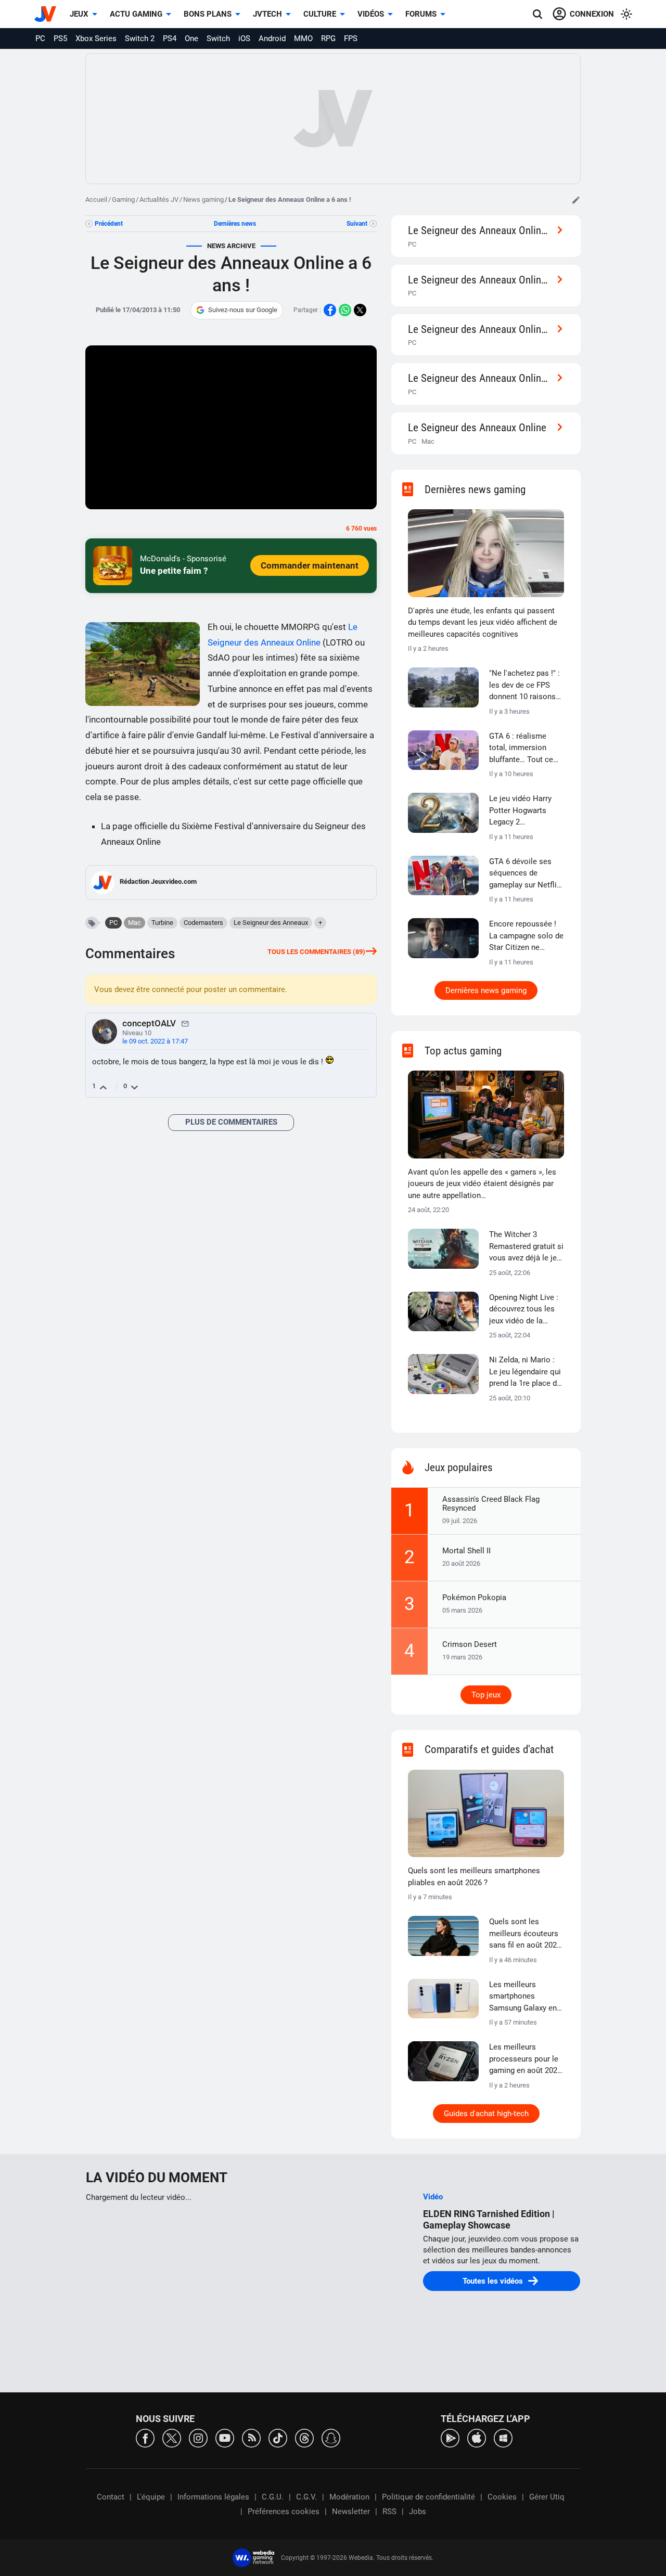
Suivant (357, 224)
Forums (421, 14)
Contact (111, 2497)
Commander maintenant (310, 565)
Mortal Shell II (466, 1551)
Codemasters (203, 923)
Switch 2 (140, 38)
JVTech (267, 14)
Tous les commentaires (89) (316, 952)
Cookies (502, 2497)
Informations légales (213, 2497)
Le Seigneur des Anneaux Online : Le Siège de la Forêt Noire (480, 280)
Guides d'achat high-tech (486, 2114)
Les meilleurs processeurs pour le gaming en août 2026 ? (525, 2059)
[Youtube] (225, 2437)
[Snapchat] (331, 2437)
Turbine (162, 923)
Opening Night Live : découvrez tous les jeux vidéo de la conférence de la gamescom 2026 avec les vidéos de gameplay (524, 1310)
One (191, 38)
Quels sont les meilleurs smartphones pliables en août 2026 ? (474, 1877)
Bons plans (208, 14)
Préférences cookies (284, 2511)
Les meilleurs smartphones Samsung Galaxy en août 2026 (523, 1997)
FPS (351, 38)
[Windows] (503, 2437)
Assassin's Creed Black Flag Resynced (491, 1504)
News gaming (203, 199)
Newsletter (351, 2511)
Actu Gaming (136, 14)
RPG (328, 38)
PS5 (60, 38)
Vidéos (371, 14)
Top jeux (486, 1695)
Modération (349, 2497)
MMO (303, 38)
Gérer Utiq (547, 2497)
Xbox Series (96, 38)
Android (272, 38)
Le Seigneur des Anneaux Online (477, 427)
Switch (218, 38)
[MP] (185, 1023)
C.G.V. (306, 2497)
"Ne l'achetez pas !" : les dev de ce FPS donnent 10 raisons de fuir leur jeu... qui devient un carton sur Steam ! (526, 686)
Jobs (418, 2511)
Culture (320, 14)
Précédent (109, 224)
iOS (244, 38)
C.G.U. (273, 2497)
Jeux (79, 14)
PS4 (170, 38)
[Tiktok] (278, 2437)
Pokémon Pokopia (474, 1598)
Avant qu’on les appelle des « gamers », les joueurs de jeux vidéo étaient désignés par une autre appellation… (482, 1184)
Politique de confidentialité (428, 2497)
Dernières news (235, 224)
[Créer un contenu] (576, 200)
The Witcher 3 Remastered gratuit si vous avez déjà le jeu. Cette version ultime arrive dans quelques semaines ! (526, 1247)
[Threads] (304, 2437)
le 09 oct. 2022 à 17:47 (155, 1041)
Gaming (123, 199)
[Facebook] (145, 2437)
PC (40, 38)
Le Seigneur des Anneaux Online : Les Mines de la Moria (480, 329)
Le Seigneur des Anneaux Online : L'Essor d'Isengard (480, 378)
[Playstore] (450, 2437)
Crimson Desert (470, 1644)
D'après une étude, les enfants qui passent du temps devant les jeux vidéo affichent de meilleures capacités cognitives (483, 622)
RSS (389, 2511)
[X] (172, 2437)
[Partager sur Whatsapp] (345, 310)
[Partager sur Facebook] (330, 310)
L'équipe (151, 2497)
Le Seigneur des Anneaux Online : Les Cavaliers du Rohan (480, 230)
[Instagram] (198, 2437)
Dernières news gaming (486, 990)
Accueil (96, 199)
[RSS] (251, 2437)
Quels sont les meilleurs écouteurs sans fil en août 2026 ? (525, 1934)
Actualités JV (159, 199)
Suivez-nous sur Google (243, 310)
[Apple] (477, 2437)
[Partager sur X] (360, 310)
